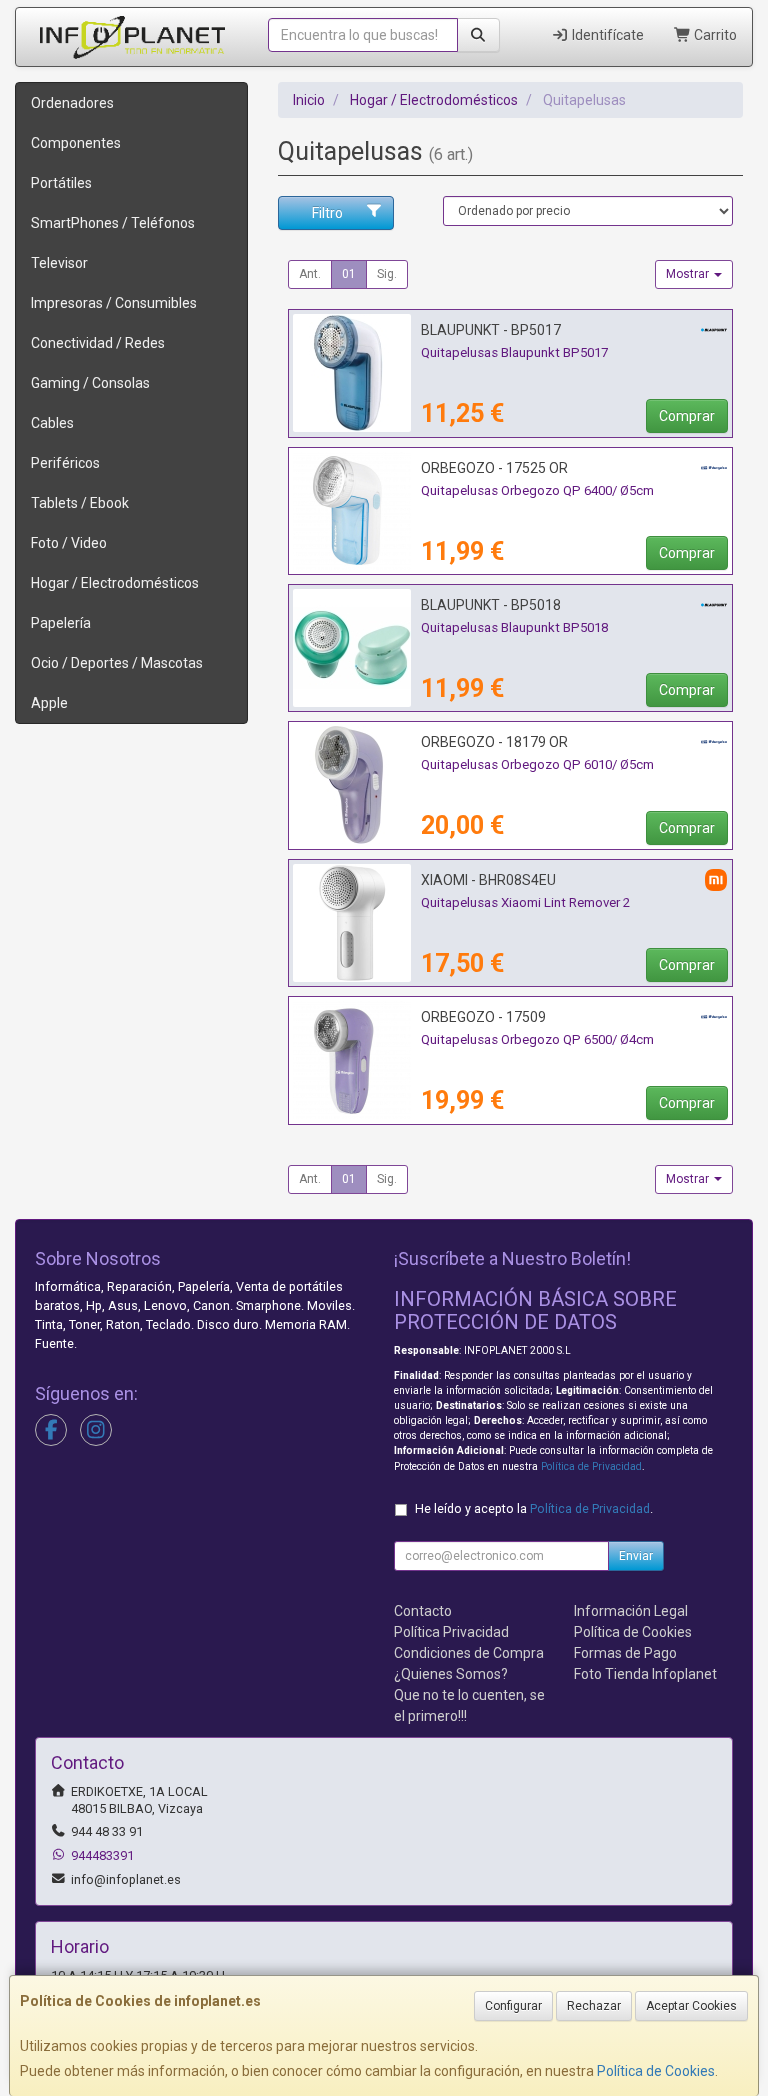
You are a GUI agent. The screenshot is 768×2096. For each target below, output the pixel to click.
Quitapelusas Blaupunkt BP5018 (514, 627)
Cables (52, 423)
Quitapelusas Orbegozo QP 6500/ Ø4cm (537, 1039)
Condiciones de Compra (469, 1653)
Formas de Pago (625, 1653)
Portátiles (61, 183)
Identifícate (606, 35)
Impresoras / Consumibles (114, 303)
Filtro (327, 213)
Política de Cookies (656, 2071)
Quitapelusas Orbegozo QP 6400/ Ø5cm (537, 490)
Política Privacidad (451, 1632)
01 (349, 274)
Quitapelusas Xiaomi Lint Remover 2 (525, 902)
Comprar (687, 416)
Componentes (76, 143)
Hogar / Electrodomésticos (115, 583)
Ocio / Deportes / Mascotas (117, 663)
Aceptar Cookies (691, 2006)
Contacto (423, 1611)
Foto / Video (69, 543)
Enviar (636, 1556)
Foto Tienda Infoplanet (645, 1674)
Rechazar (594, 2006)
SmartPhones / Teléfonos (113, 223)
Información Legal (631, 1611)
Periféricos (65, 463)
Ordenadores (72, 103)
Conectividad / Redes (98, 343)
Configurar (513, 2006)
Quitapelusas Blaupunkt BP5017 (514, 352)
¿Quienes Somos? (451, 1674)
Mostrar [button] (689, 274)
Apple (49, 703)
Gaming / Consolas (90, 383)
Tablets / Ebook (80, 503)
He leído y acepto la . (534, 1508)
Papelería (61, 623)
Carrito (714, 35)
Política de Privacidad (591, 1466)
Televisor (59, 263)
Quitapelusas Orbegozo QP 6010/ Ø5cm (537, 764)
